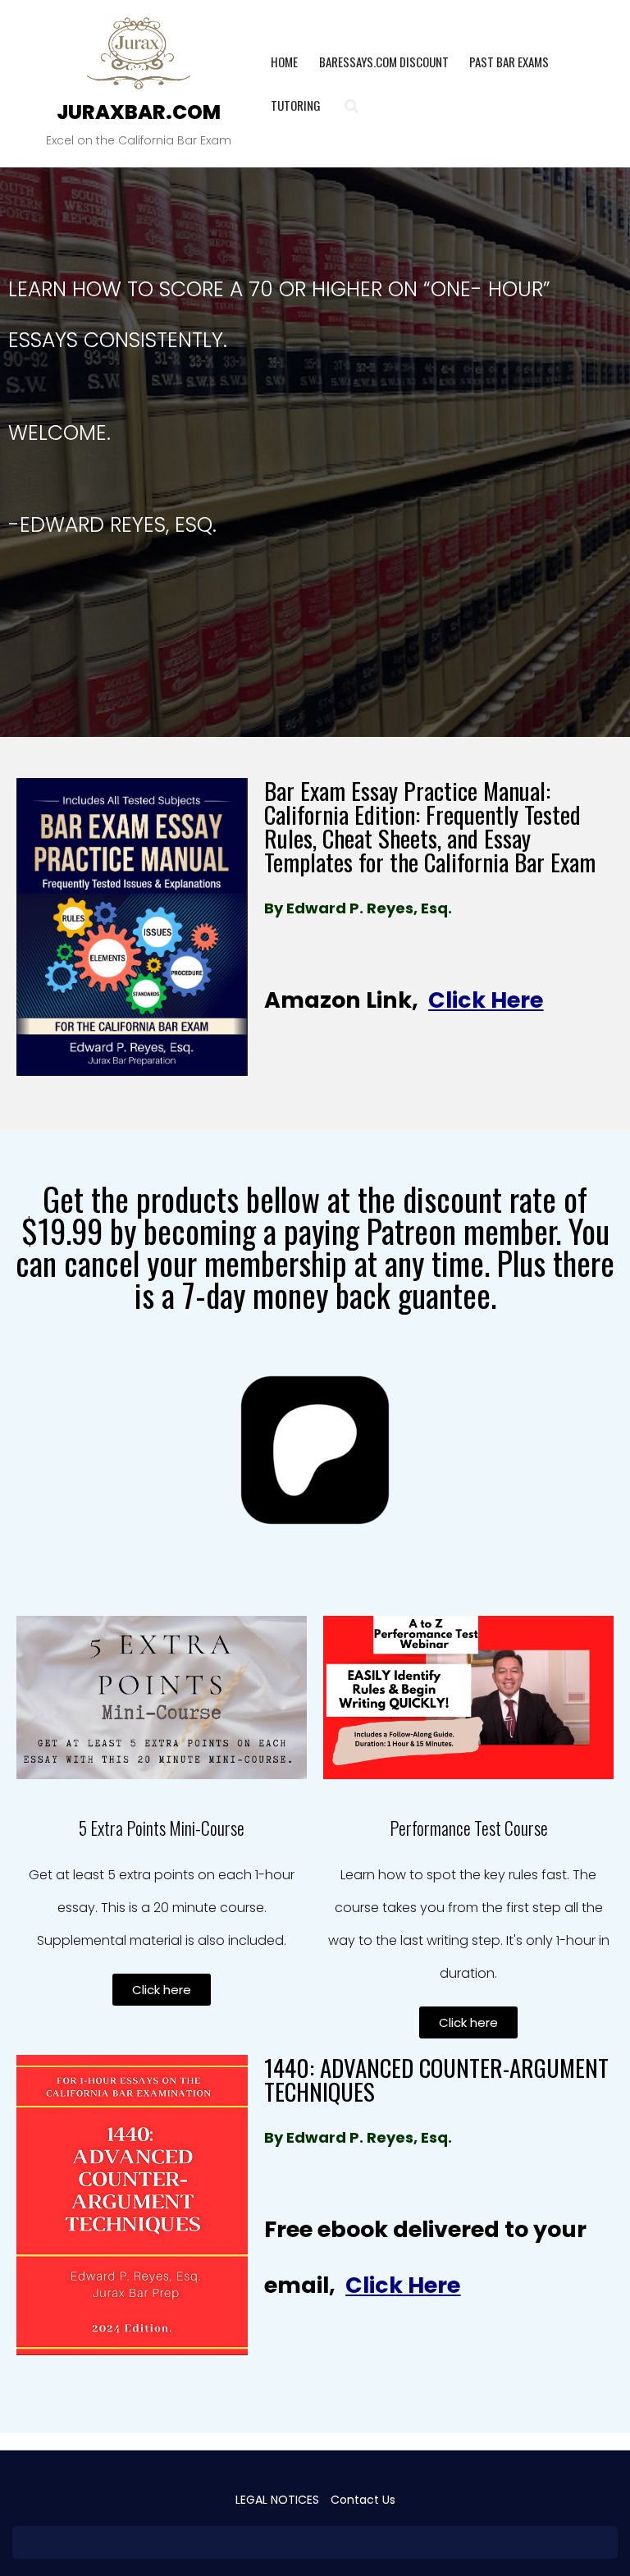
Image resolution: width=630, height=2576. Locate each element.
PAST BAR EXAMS (509, 62)
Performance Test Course (469, 1828)
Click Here (486, 1000)
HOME (284, 62)
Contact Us (363, 2500)
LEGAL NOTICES (277, 2500)
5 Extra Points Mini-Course (162, 1828)
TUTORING (296, 105)
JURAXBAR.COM (139, 112)
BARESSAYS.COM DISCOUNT (384, 62)
